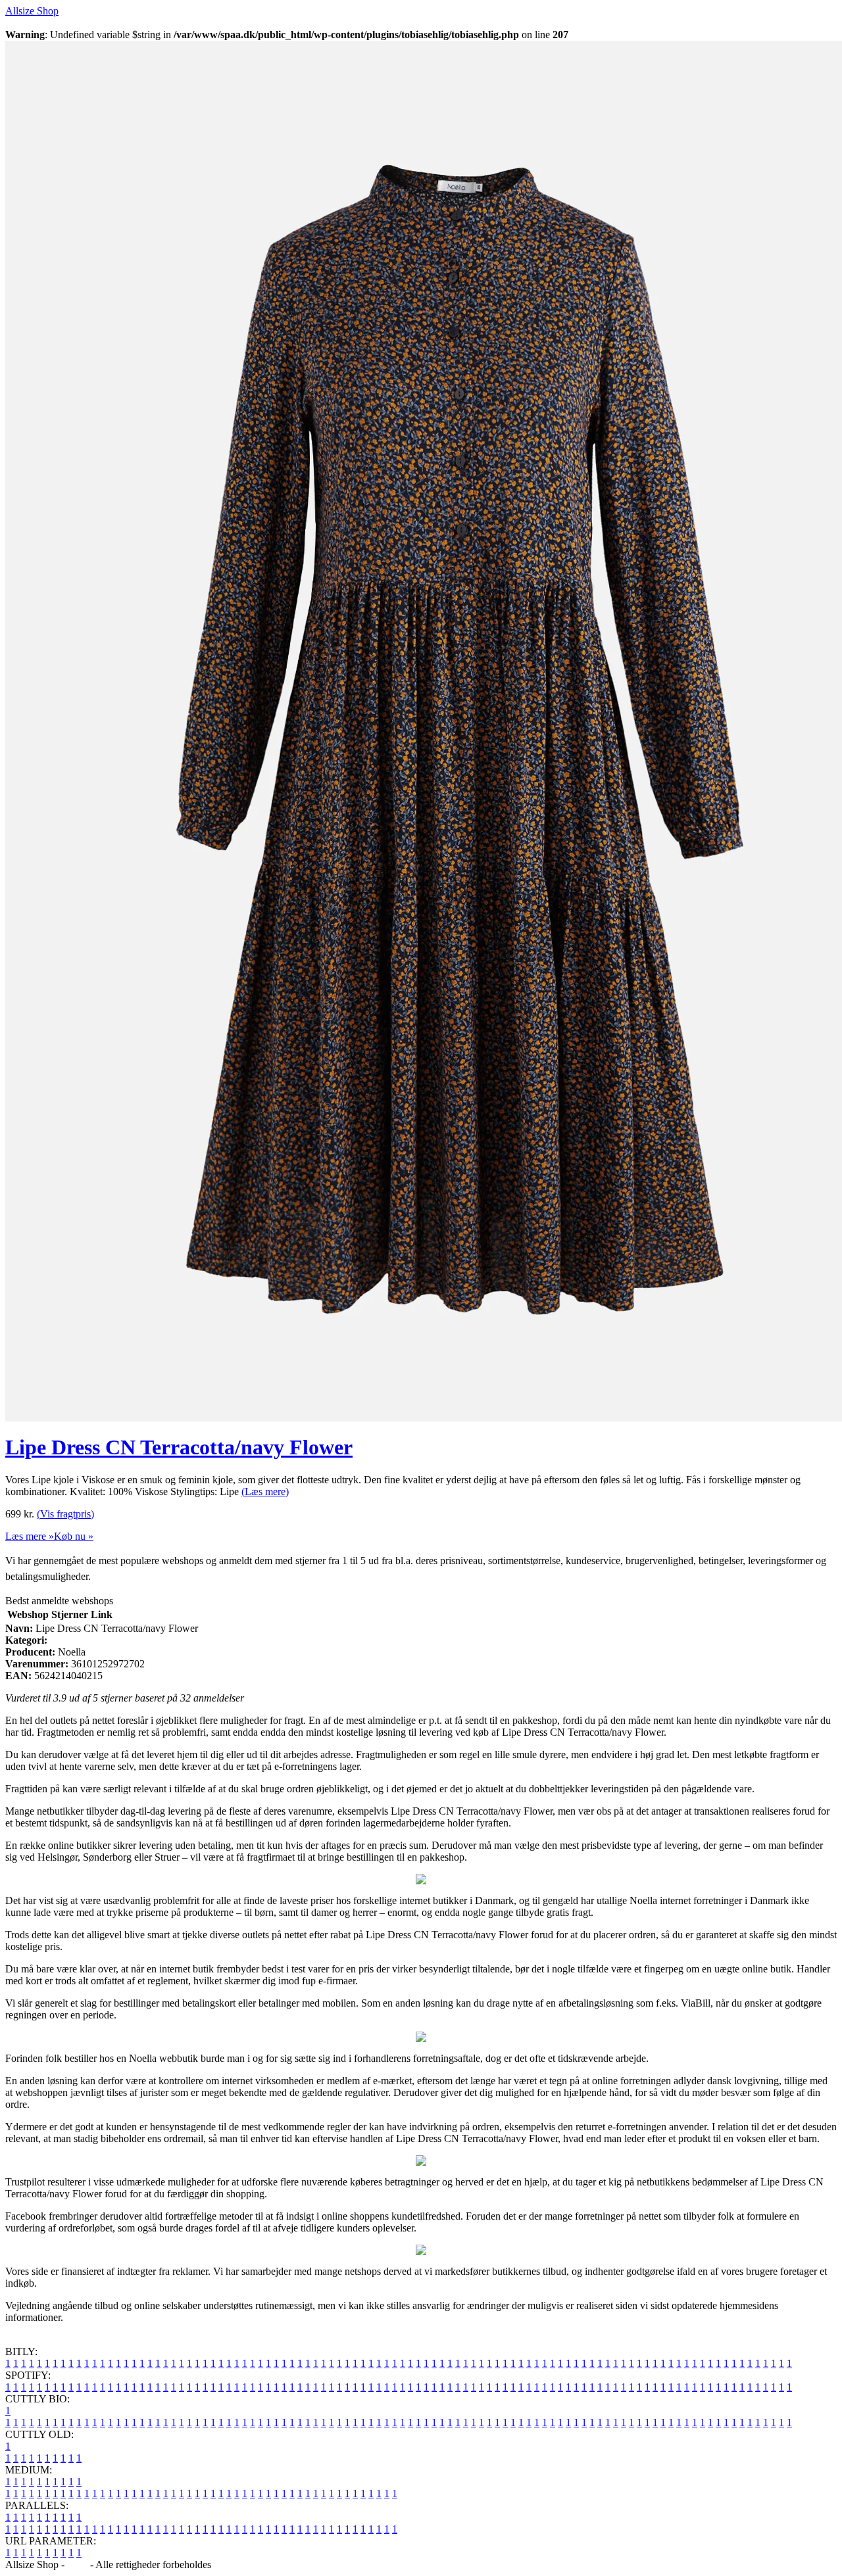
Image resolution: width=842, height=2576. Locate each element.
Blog (77, 2564)
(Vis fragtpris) (65, 1514)
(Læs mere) (265, 1491)
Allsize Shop (32, 11)
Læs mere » (30, 1536)
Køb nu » (74, 1536)
